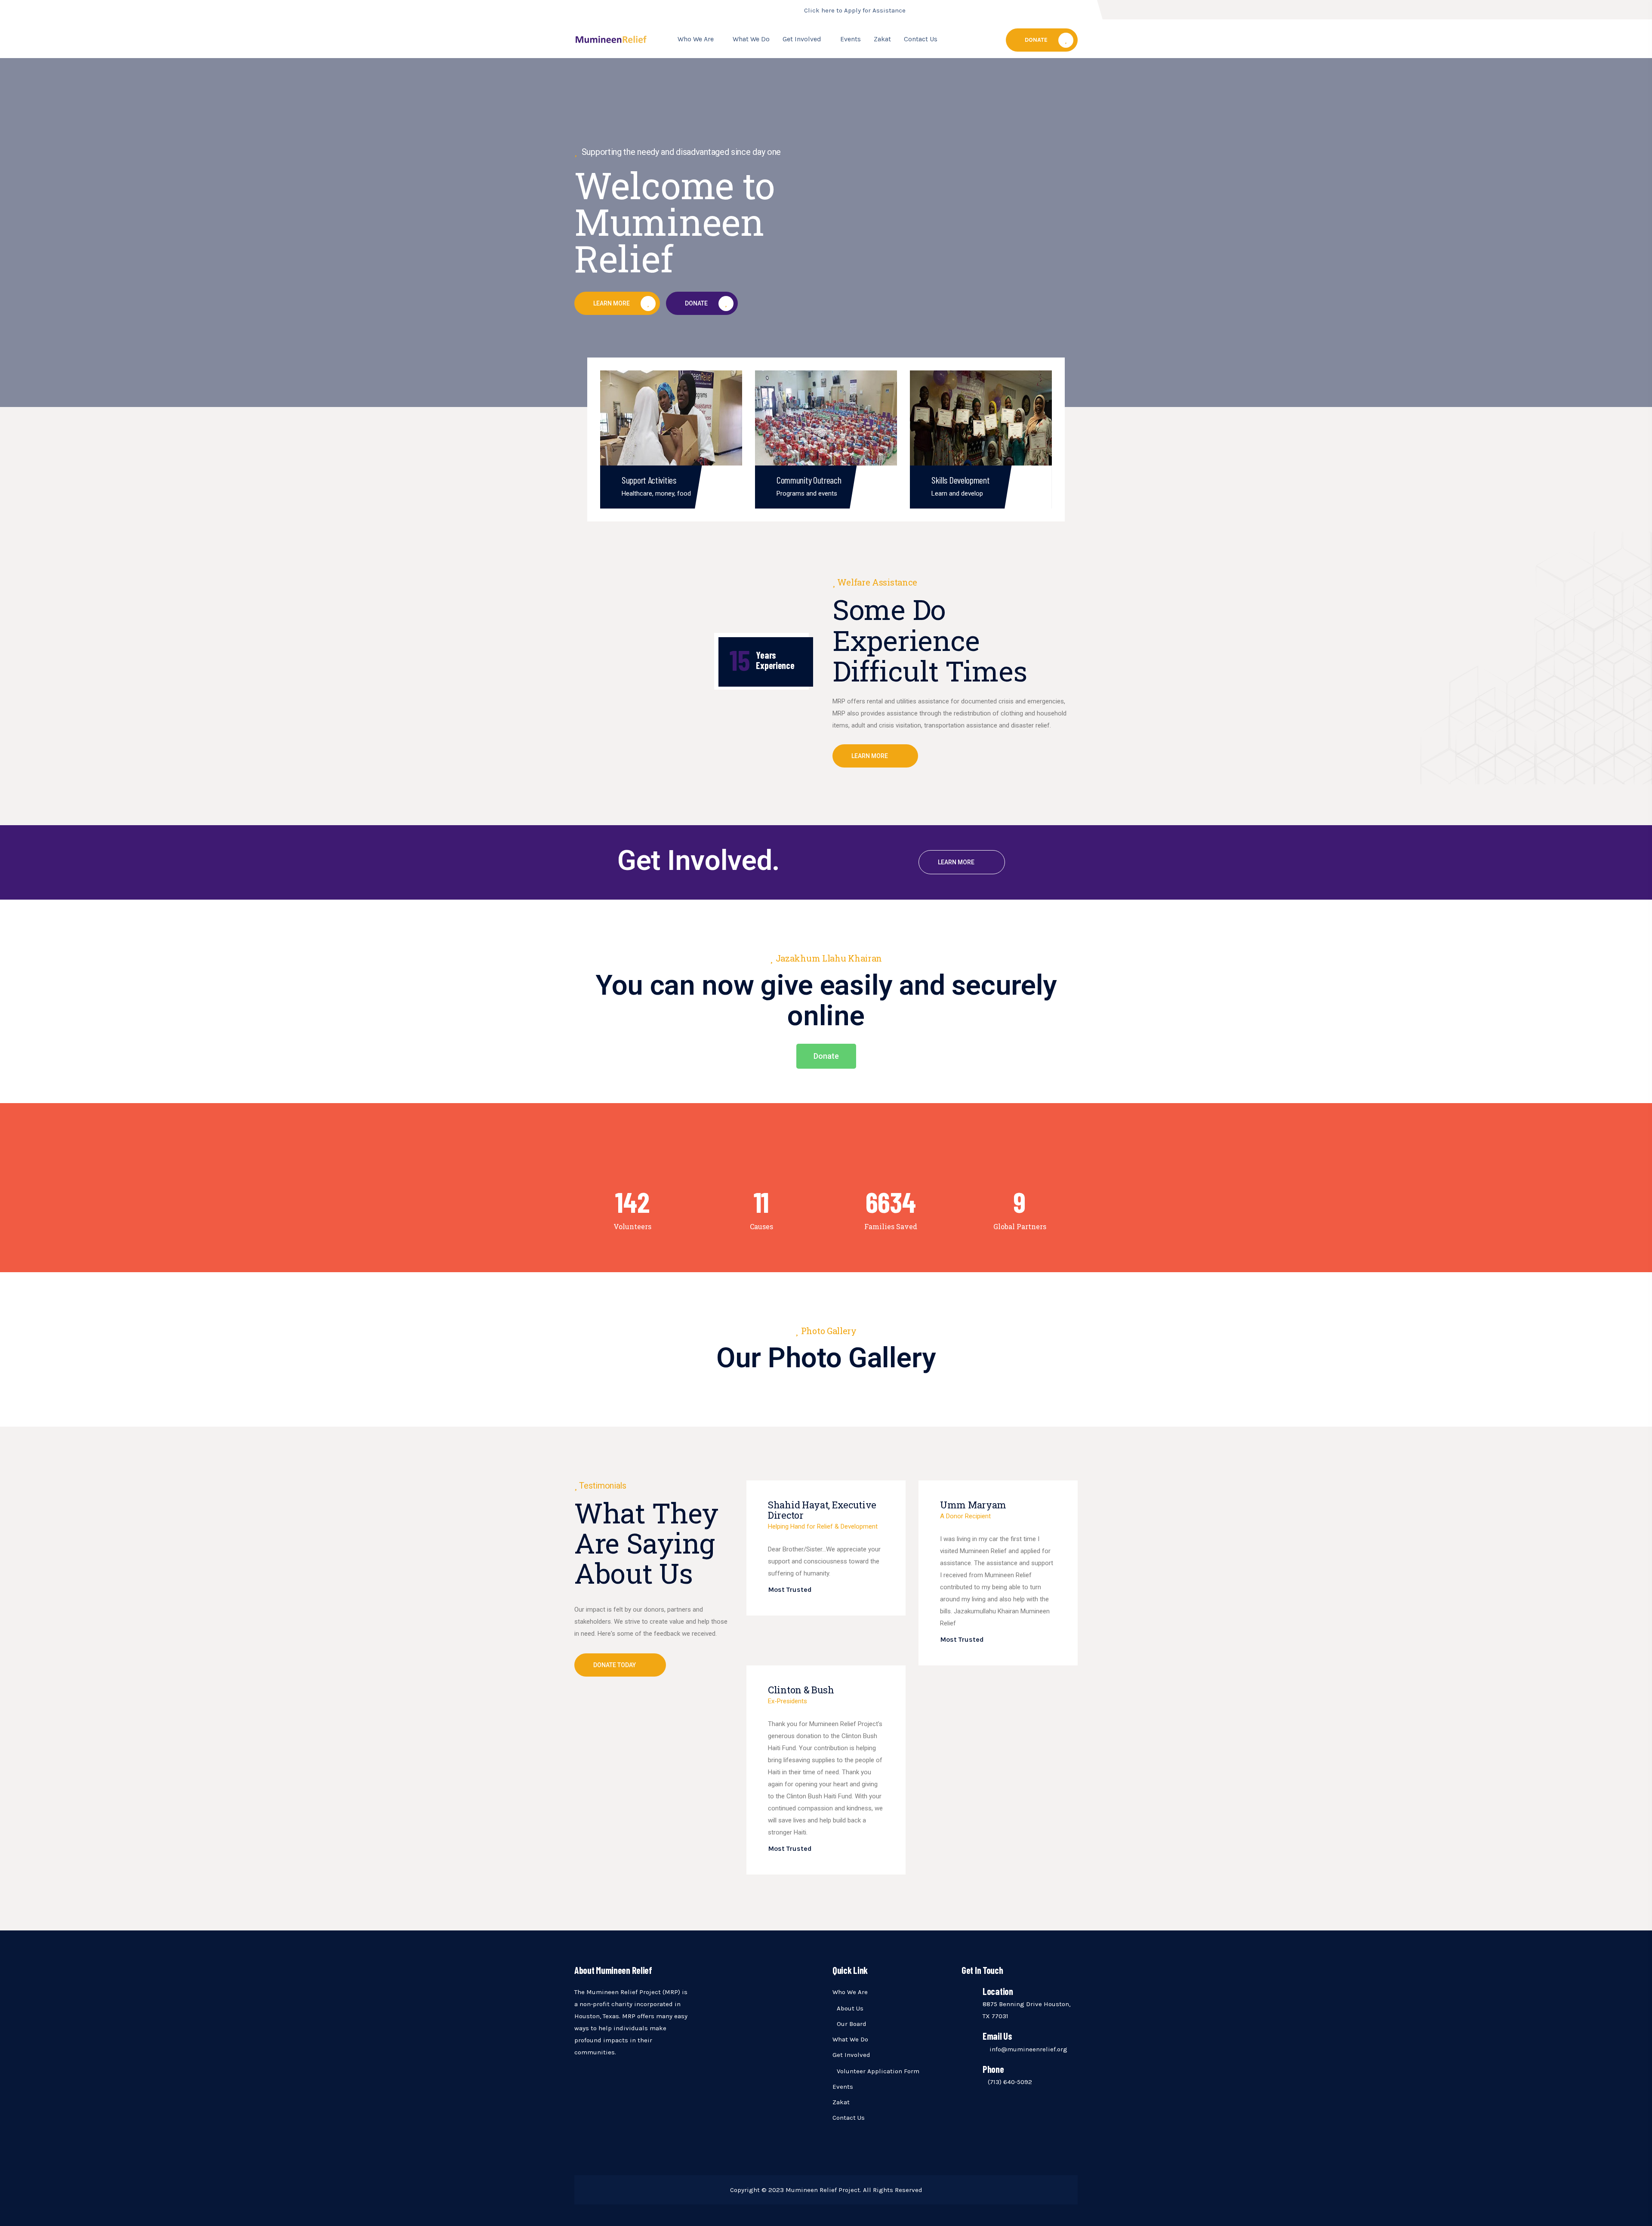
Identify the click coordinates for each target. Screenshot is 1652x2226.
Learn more (612, 303)
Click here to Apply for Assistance (855, 10)
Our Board (852, 2024)
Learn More (870, 756)
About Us (850, 2008)
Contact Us (921, 39)
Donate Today (615, 1665)
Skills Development (961, 480)
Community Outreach (809, 480)
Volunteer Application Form (878, 2071)
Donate (1036, 40)
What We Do (751, 39)
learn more (956, 862)
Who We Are (696, 39)
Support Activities (649, 480)
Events (851, 39)
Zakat (882, 39)
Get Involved (802, 39)
